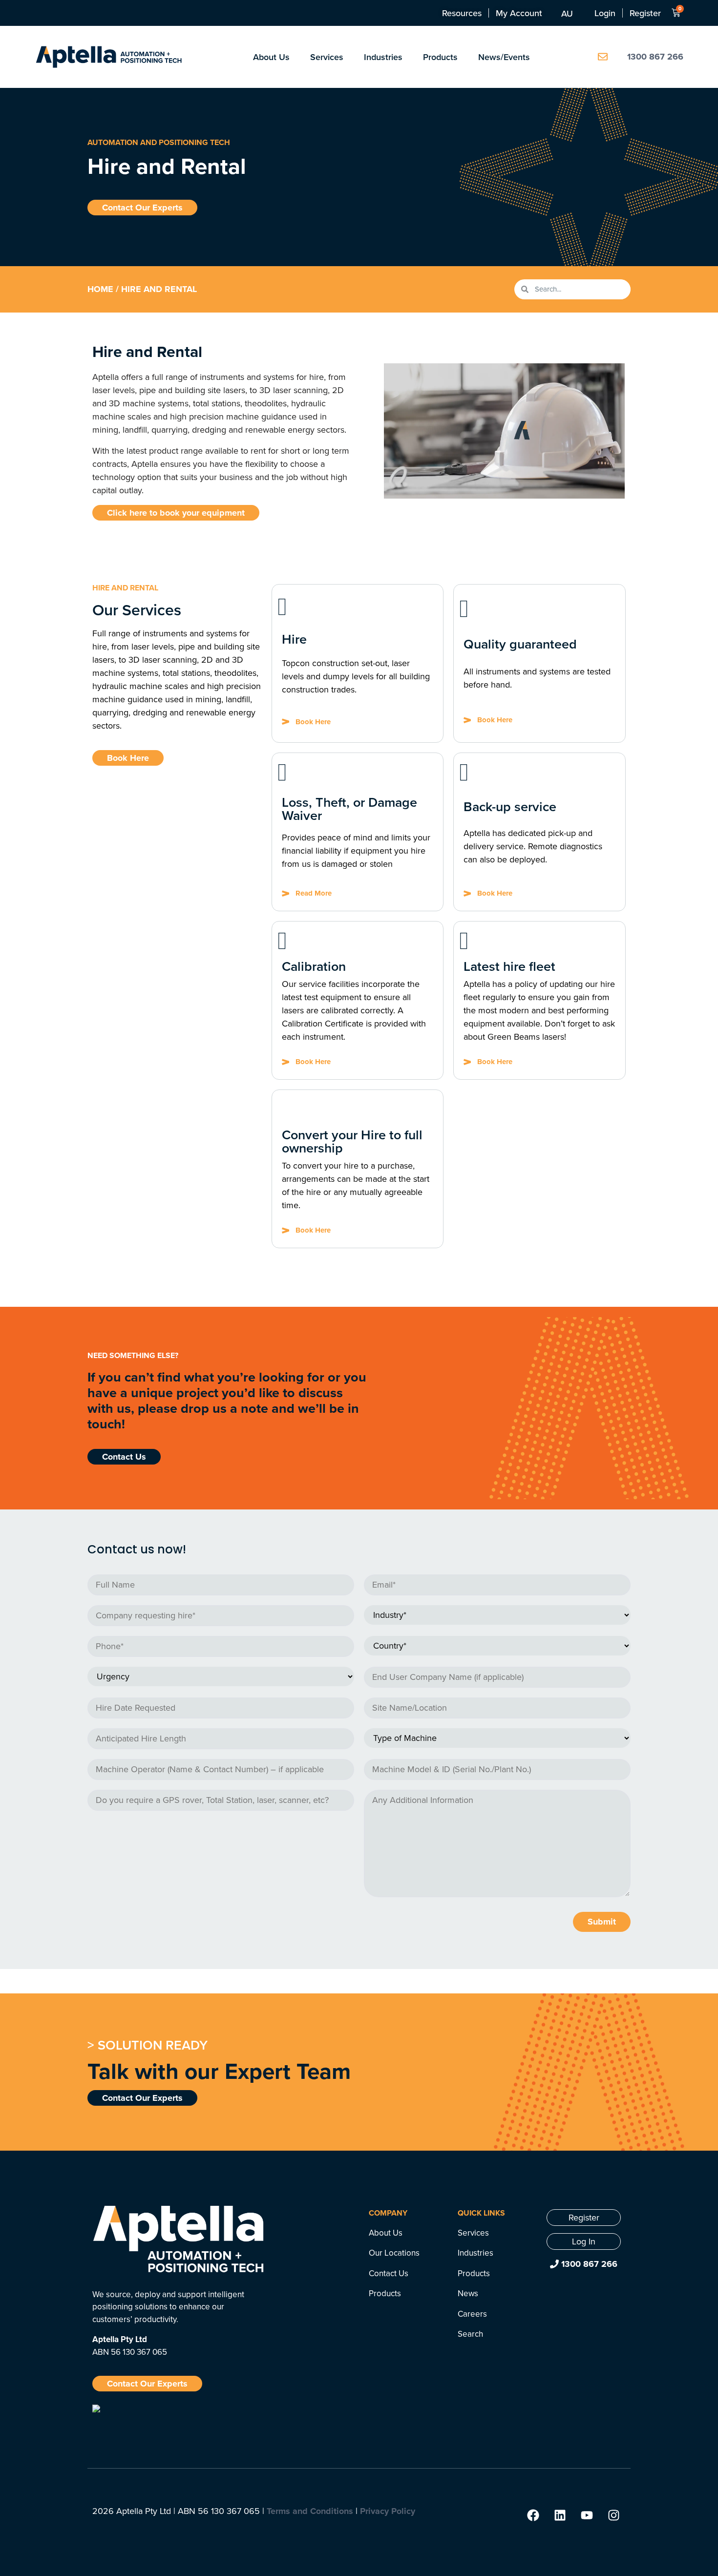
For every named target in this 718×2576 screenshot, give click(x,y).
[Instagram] (613, 2515)
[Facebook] (533, 2515)
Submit (602, 1922)
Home (100, 289)
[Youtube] (587, 2515)
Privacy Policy (388, 2511)
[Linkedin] (560, 2515)
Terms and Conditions (310, 2511)
